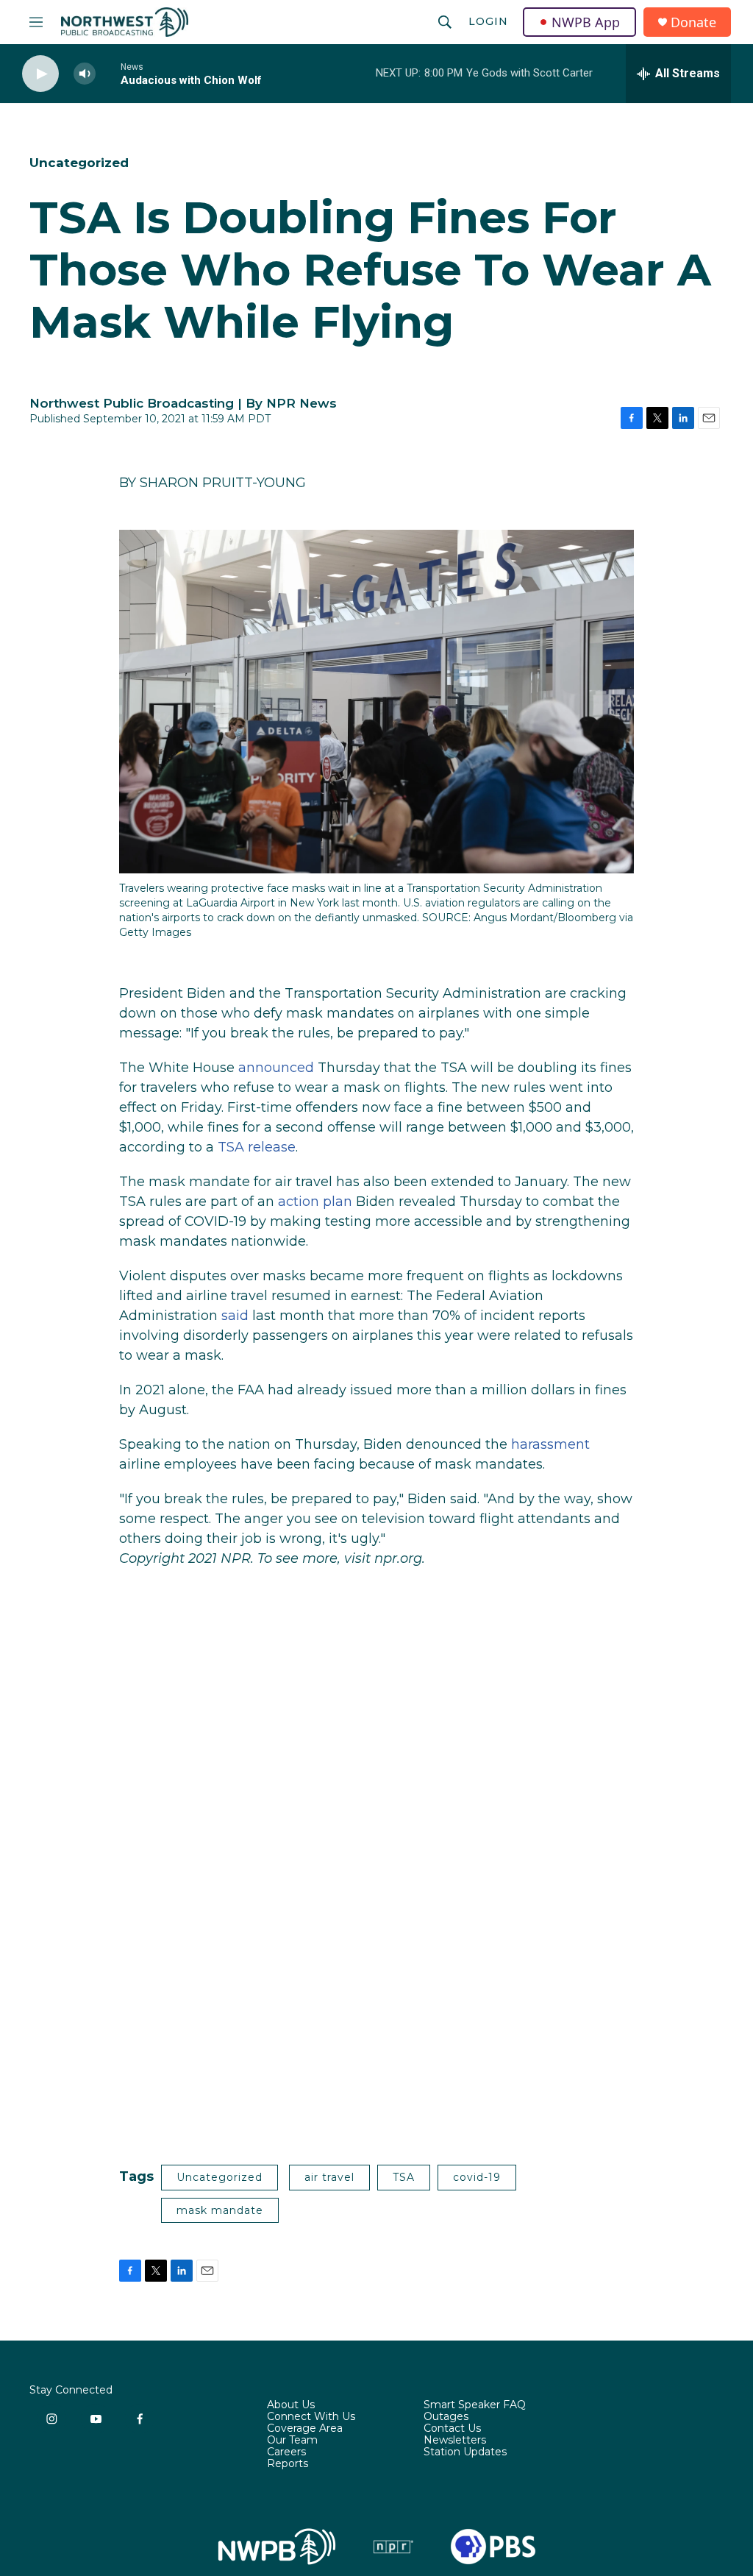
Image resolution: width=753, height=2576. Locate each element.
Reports (288, 2464)
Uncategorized (79, 163)
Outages (446, 2417)
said (235, 1316)
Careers (286, 2452)
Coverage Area (305, 2429)
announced (276, 1068)
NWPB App (586, 22)
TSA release (257, 1147)
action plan (315, 1202)
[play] (40, 74)
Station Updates (465, 2452)
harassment (550, 1444)
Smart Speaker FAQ (475, 2405)
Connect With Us (311, 2417)
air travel (329, 2177)
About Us (291, 2405)
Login (488, 21)
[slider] (108, 73)
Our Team (292, 2441)
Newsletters (455, 2441)
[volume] (85, 74)
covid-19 (477, 2177)
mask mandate (220, 2210)
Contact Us (452, 2429)
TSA (404, 2177)
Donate (693, 22)
